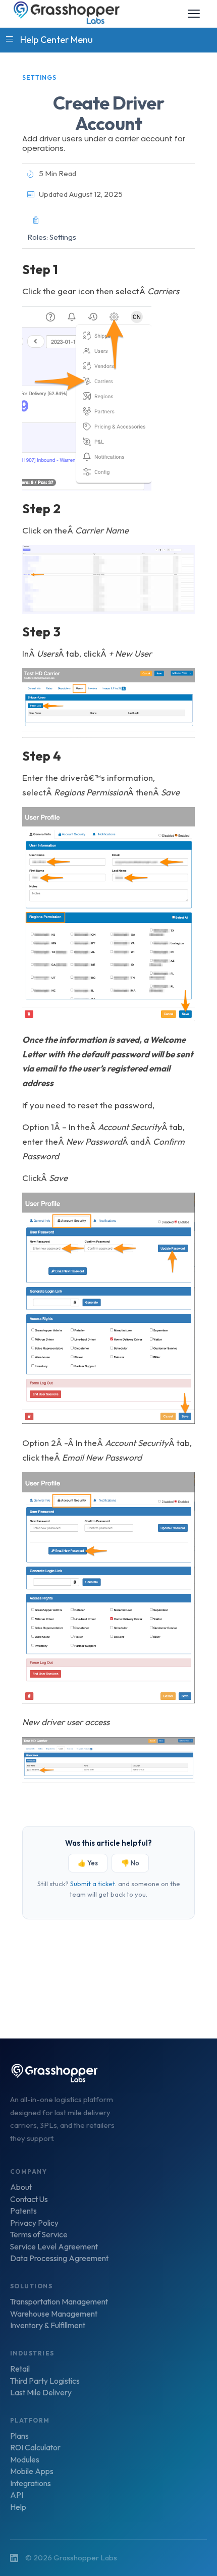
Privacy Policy (34, 2223)
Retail (20, 2369)
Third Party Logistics (45, 2381)
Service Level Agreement (54, 2247)
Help (18, 2507)
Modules (25, 2460)
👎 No (130, 1863)
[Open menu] (194, 14)
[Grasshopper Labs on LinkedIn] (14, 2558)
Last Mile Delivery (41, 2393)
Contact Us (29, 2199)
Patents (23, 2211)
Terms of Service (39, 2235)
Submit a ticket (93, 1884)
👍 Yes (88, 1863)
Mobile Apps (32, 2472)
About (21, 2187)
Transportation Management (59, 2302)
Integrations (31, 2484)
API (17, 2495)
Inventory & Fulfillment (48, 2326)
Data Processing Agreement (59, 2259)
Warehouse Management (54, 2314)
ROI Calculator (35, 2448)
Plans (19, 2436)
